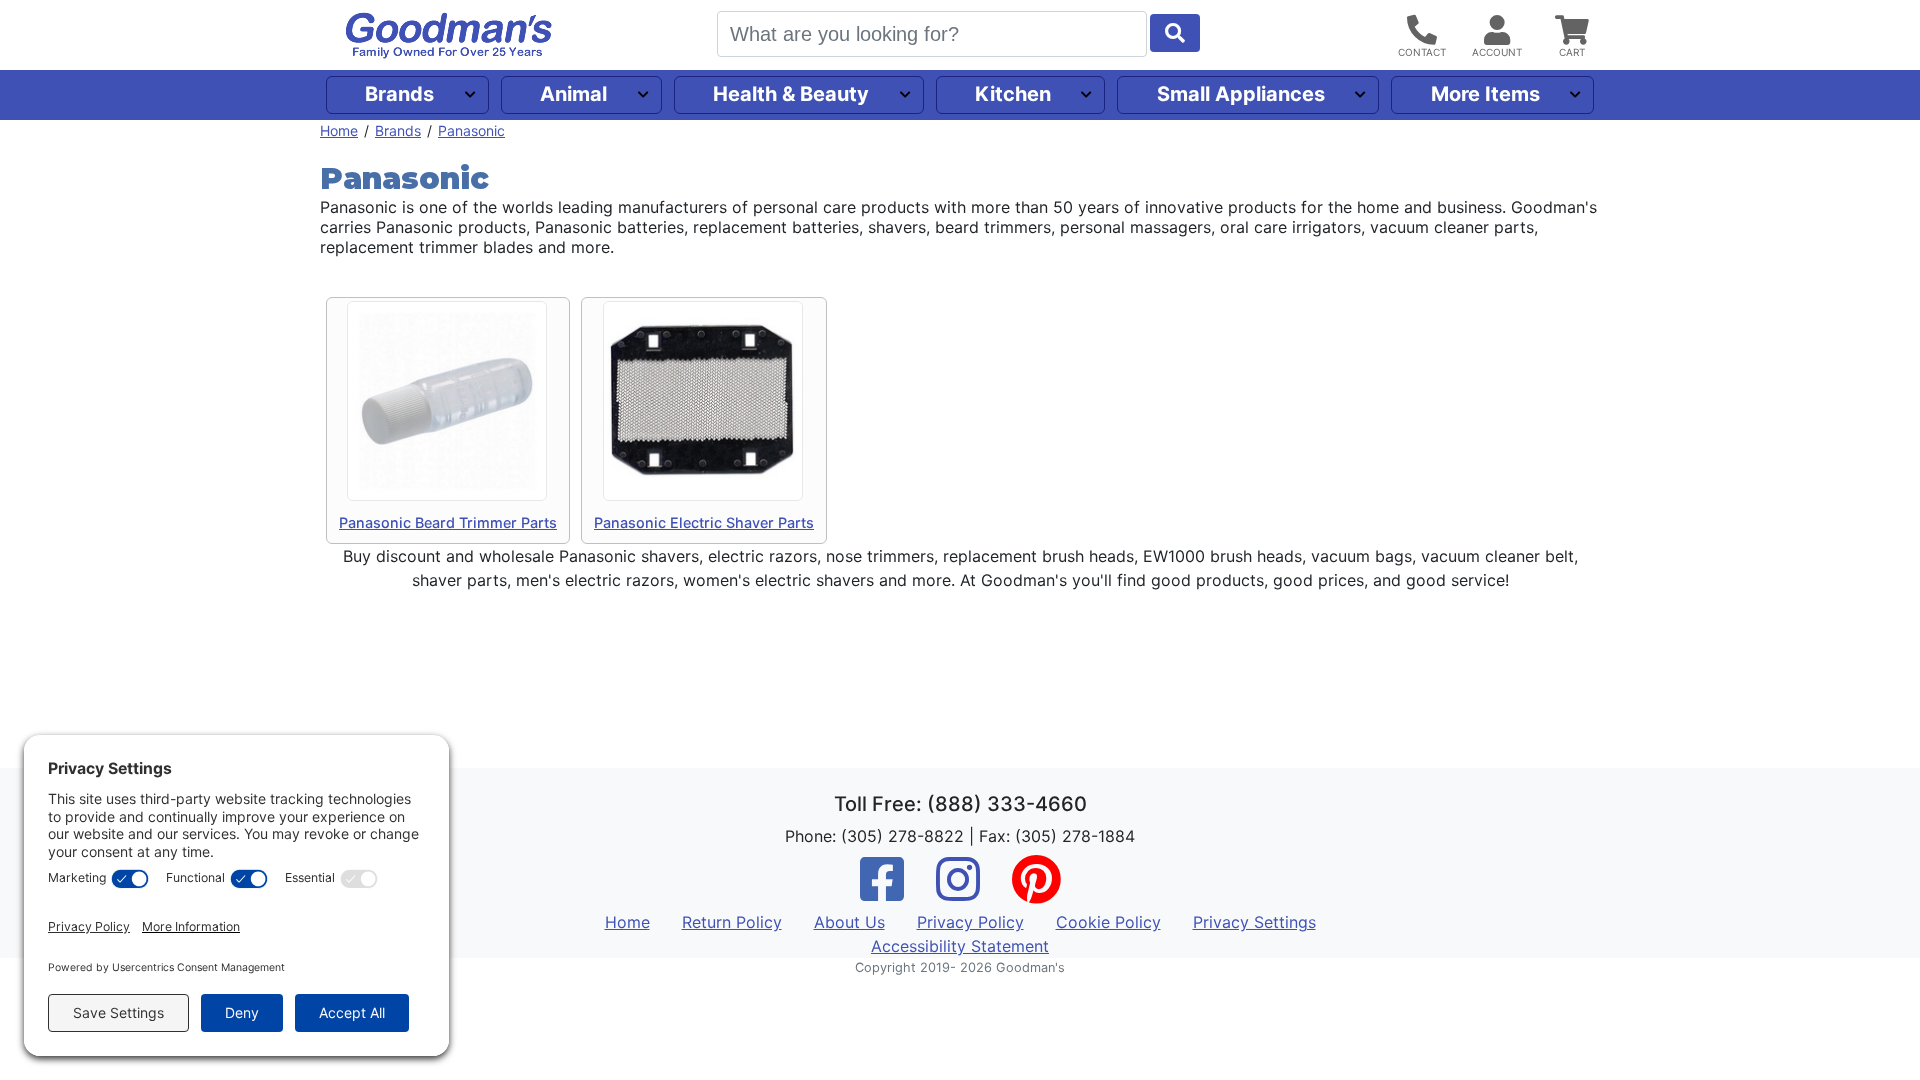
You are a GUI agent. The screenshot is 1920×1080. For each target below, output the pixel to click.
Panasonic (471, 130)
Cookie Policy (1108, 922)
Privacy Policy (970, 922)
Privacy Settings (1254, 922)
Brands (399, 94)
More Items (1485, 94)
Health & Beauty (791, 94)
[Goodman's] (449, 35)
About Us (849, 922)
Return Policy (732, 922)
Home (339, 130)
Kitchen (1013, 94)
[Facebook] (882, 892)
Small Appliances (1241, 94)
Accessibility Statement (960, 946)
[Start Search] (1175, 33)
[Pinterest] (1036, 892)
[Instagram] (958, 892)
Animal (573, 94)
